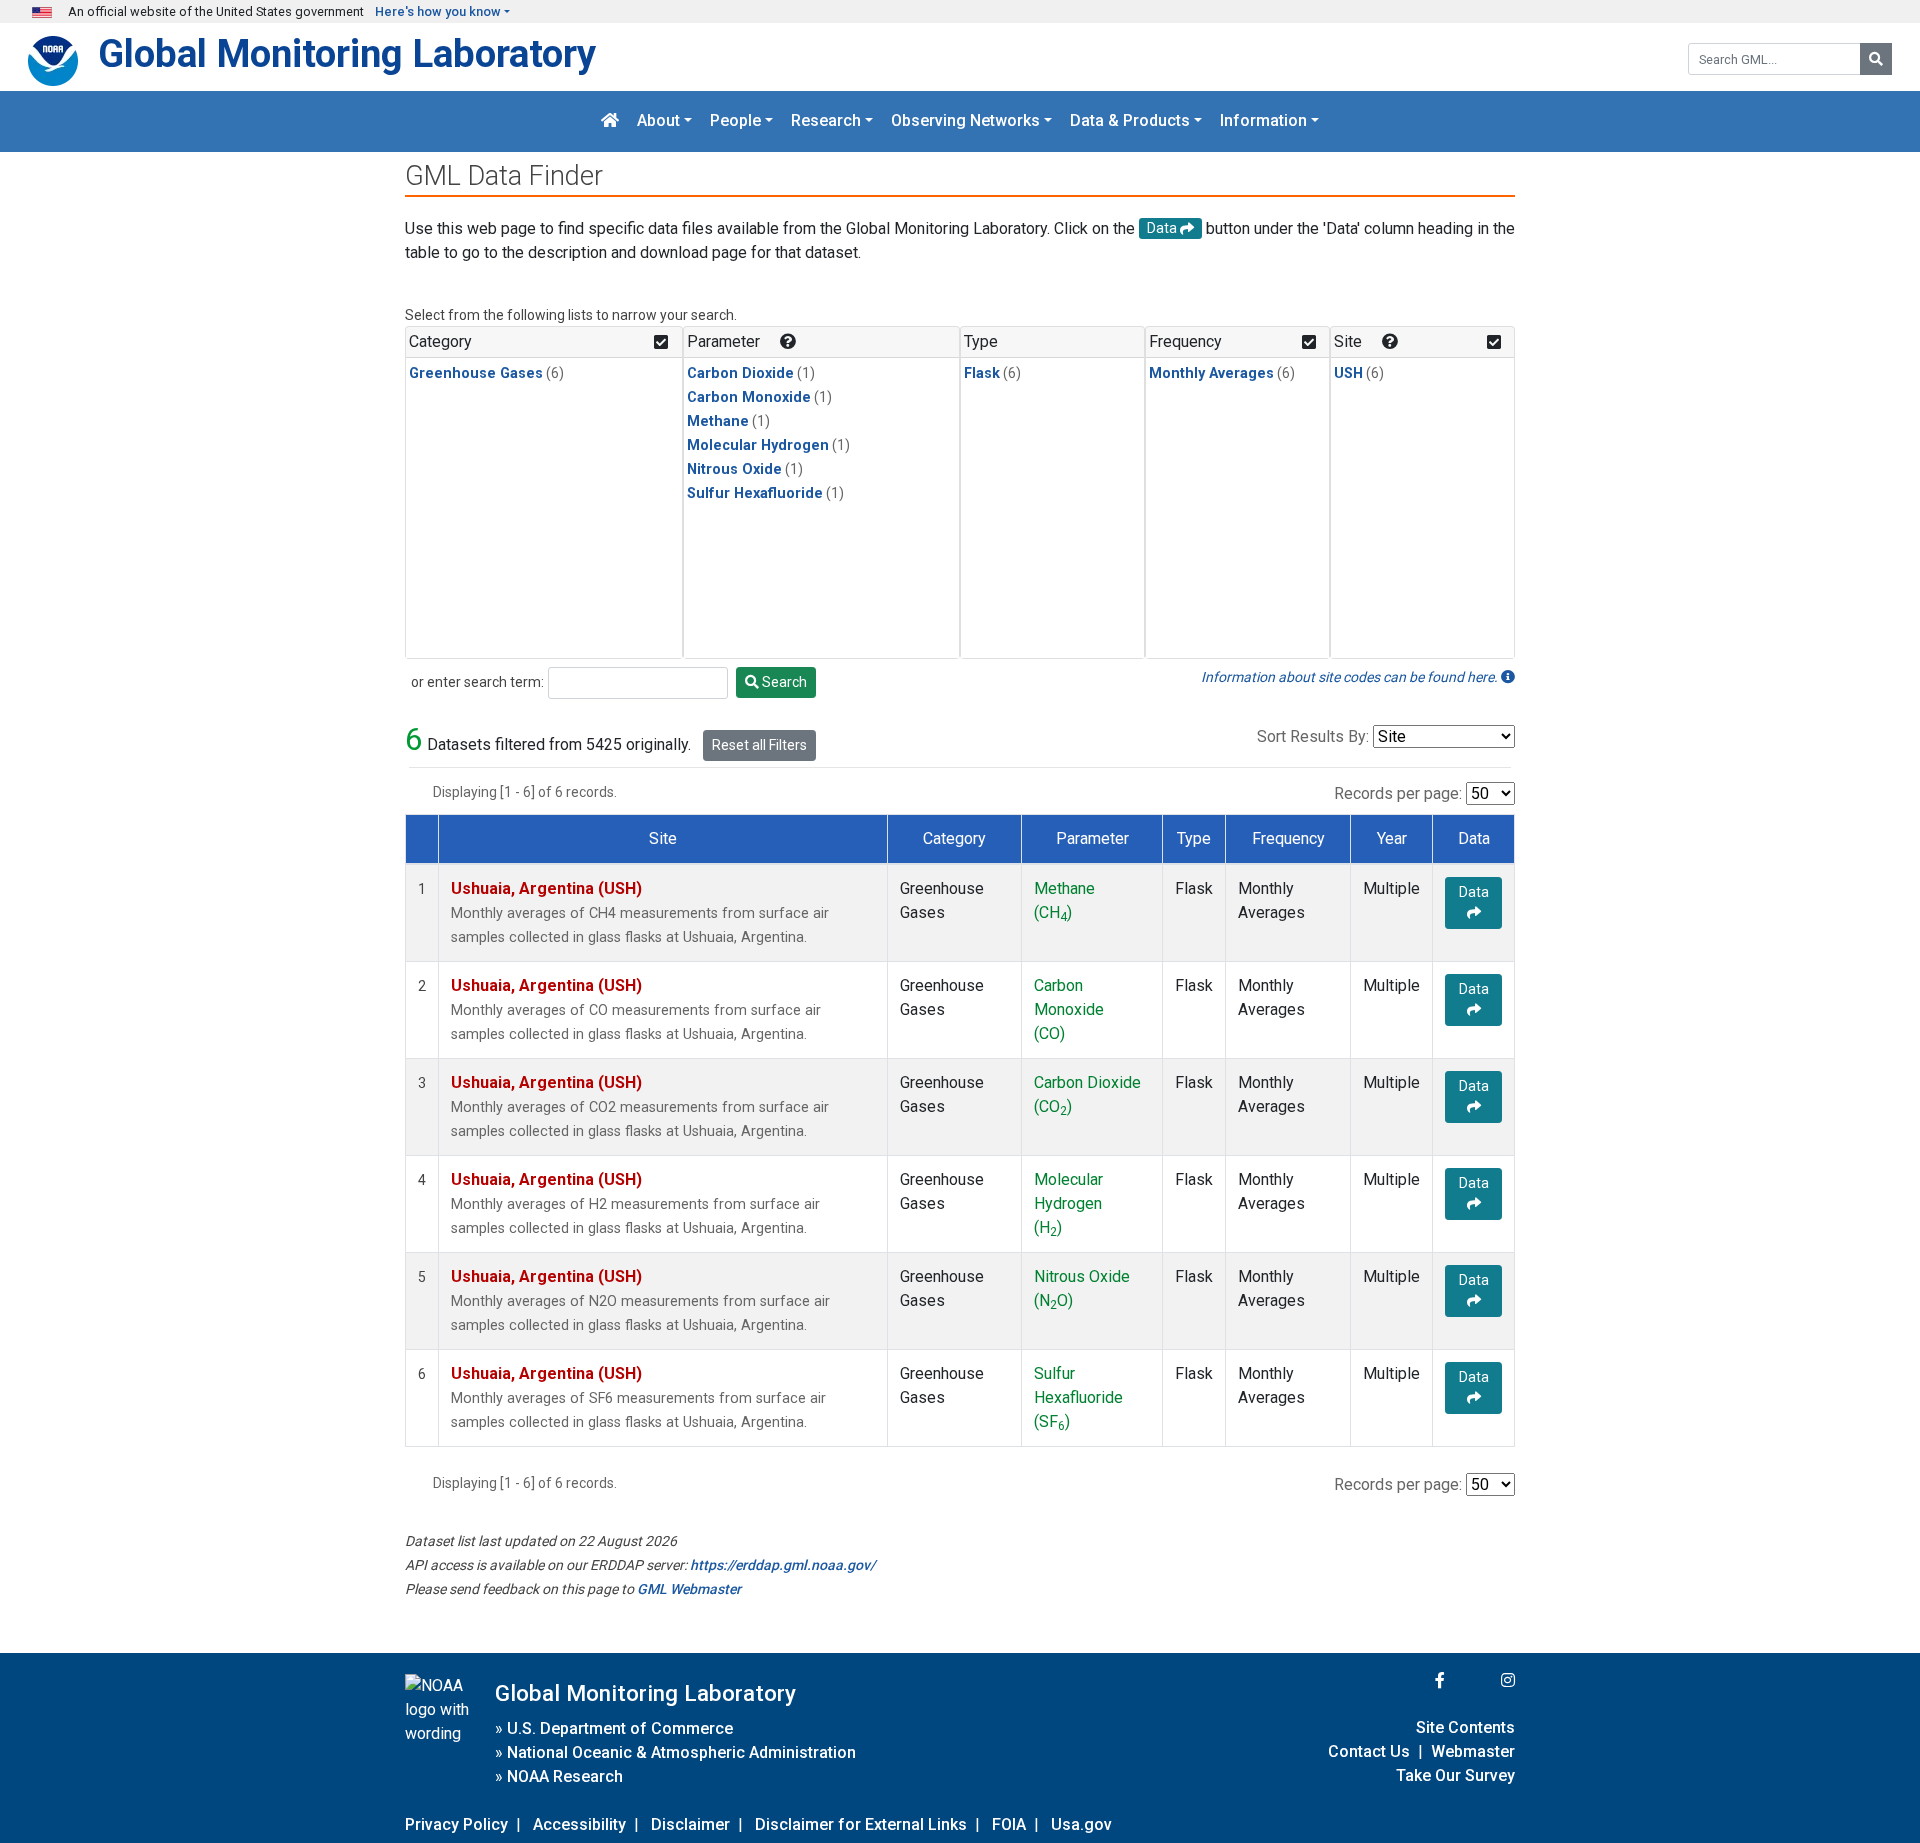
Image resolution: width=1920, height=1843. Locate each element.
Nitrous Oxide (734, 469)
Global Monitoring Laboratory (347, 53)
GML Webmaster (689, 1589)
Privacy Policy (456, 1824)
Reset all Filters (759, 745)
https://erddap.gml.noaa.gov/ (782, 1565)
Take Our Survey (1455, 1775)
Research (826, 121)
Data (1474, 892)
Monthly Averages (1211, 373)
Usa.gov (1081, 1824)
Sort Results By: (1313, 736)
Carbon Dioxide (740, 373)
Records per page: (1398, 793)
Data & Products (1130, 121)
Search (783, 682)
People (735, 121)
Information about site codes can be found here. (1351, 677)
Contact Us (1369, 1751)
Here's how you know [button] (438, 11)
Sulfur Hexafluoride (755, 493)
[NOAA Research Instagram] (1482, 1680)
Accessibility (579, 1824)
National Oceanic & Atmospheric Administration (681, 1752)
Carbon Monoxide (749, 397)
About (658, 121)
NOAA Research (565, 1776)
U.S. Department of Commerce (620, 1728)
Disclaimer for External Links (861, 1824)
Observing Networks (965, 121)
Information (1263, 121)
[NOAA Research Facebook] (1413, 1680)
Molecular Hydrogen (758, 445)
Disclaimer (690, 1824)
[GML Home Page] (610, 121)
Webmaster (1473, 1751)
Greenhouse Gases (476, 373)
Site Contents (1465, 1727)
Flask (982, 373)
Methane (718, 421)
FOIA (1009, 1824)
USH (1348, 373)
